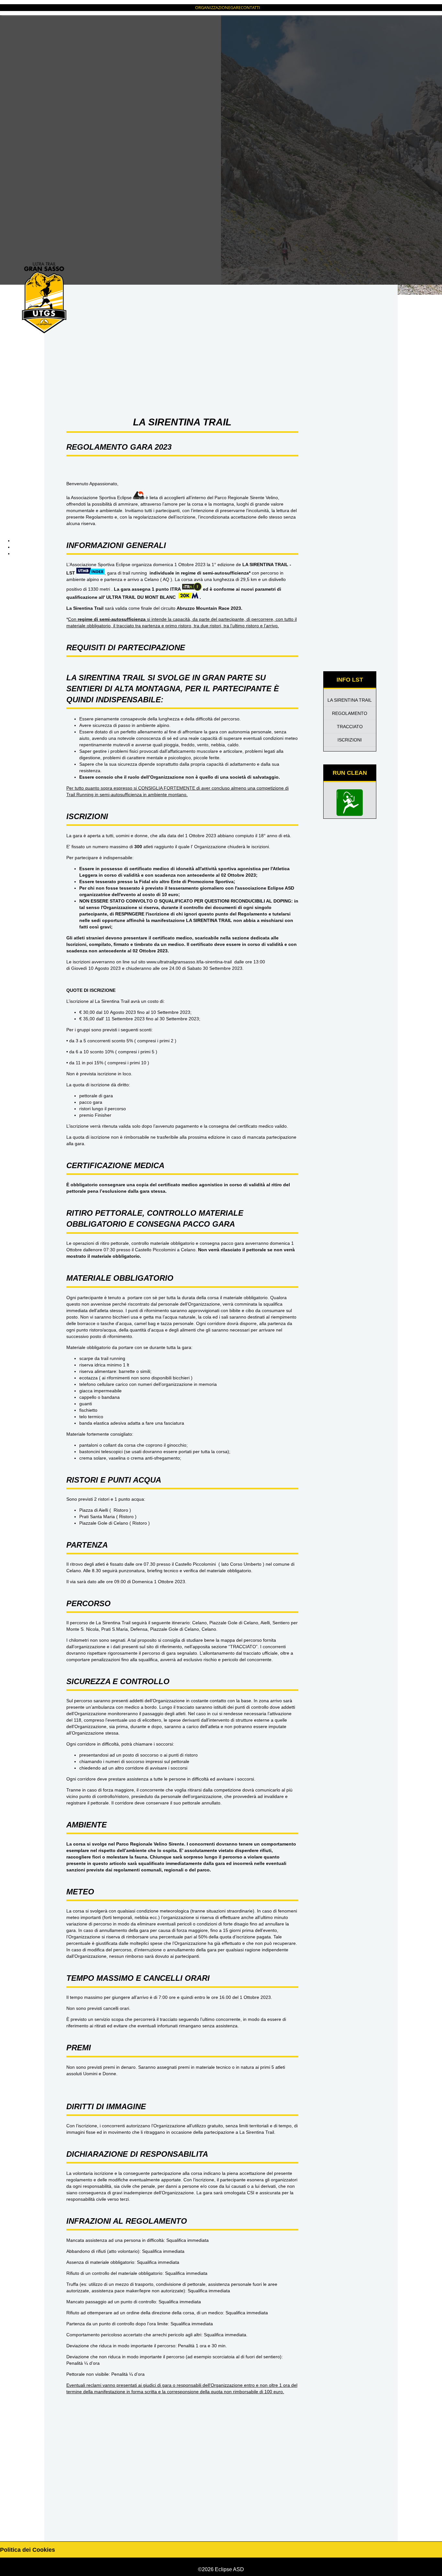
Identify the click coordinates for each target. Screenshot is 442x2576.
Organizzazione (213, 7)
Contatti (250, 7)
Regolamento (350, 713)
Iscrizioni (350, 740)
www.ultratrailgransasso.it (173, 962)
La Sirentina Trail (350, 700)
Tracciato (350, 727)
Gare (236, 7)
